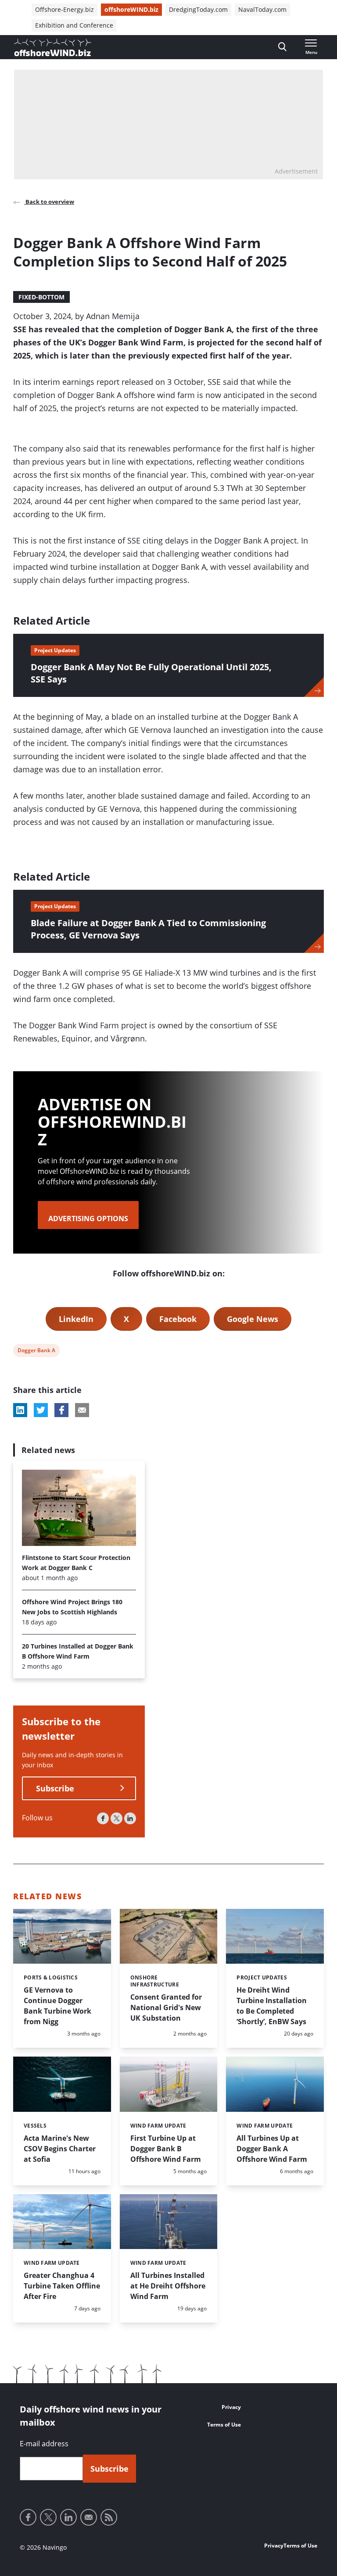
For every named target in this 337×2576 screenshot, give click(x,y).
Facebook (178, 1319)
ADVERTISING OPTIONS (88, 1219)
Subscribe (55, 1788)
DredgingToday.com (198, 9)
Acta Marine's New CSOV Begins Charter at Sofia (60, 2149)
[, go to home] (53, 47)
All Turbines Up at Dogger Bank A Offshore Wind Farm (272, 2149)
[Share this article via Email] (82, 1410)
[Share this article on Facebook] (61, 1410)
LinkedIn (76, 1319)
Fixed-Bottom (41, 297)
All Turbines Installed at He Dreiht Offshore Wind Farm (168, 2286)
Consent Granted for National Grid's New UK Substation (166, 2008)
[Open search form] (282, 47)
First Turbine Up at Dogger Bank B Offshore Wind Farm (166, 2149)
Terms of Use (224, 2425)
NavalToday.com (262, 9)
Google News (253, 1319)
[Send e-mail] (89, 2517)
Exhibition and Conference (74, 25)
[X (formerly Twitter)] (117, 1818)
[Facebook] (103, 1818)
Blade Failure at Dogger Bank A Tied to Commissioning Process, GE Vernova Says (148, 929)
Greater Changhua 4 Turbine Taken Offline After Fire (62, 2286)
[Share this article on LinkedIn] (20, 1410)
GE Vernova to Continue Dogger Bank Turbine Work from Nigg (57, 2006)
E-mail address (44, 2444)
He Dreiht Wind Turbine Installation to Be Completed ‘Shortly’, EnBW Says (272, 2006)
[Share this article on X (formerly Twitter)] (41, 1410)
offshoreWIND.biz (131, 9)
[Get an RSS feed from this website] (109, 2517)
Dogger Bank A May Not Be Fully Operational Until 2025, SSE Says (151, 673)
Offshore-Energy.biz (65, 9)
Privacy (231, 2407)
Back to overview (49, 202)
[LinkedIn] (130, 1818)
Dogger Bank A (36, 1352)
